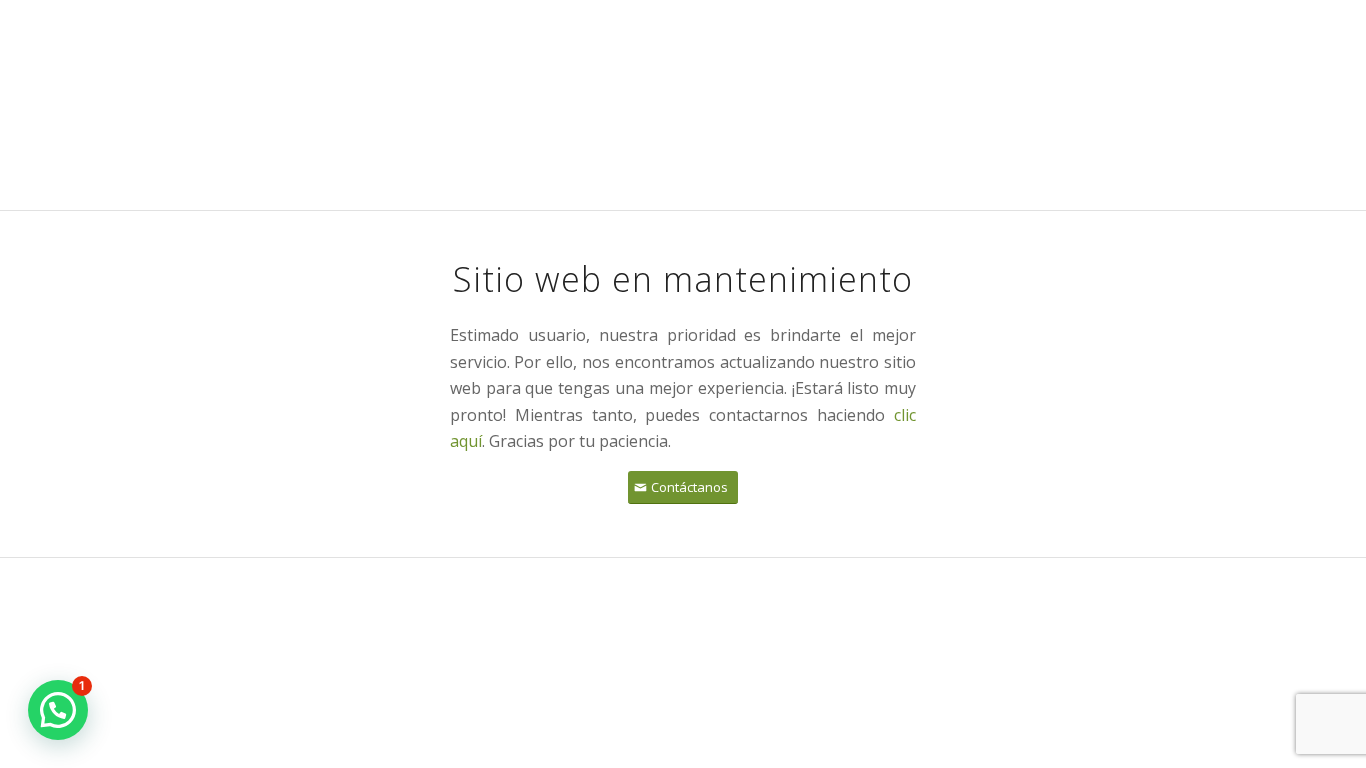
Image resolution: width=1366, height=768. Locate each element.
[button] (58, 710)
